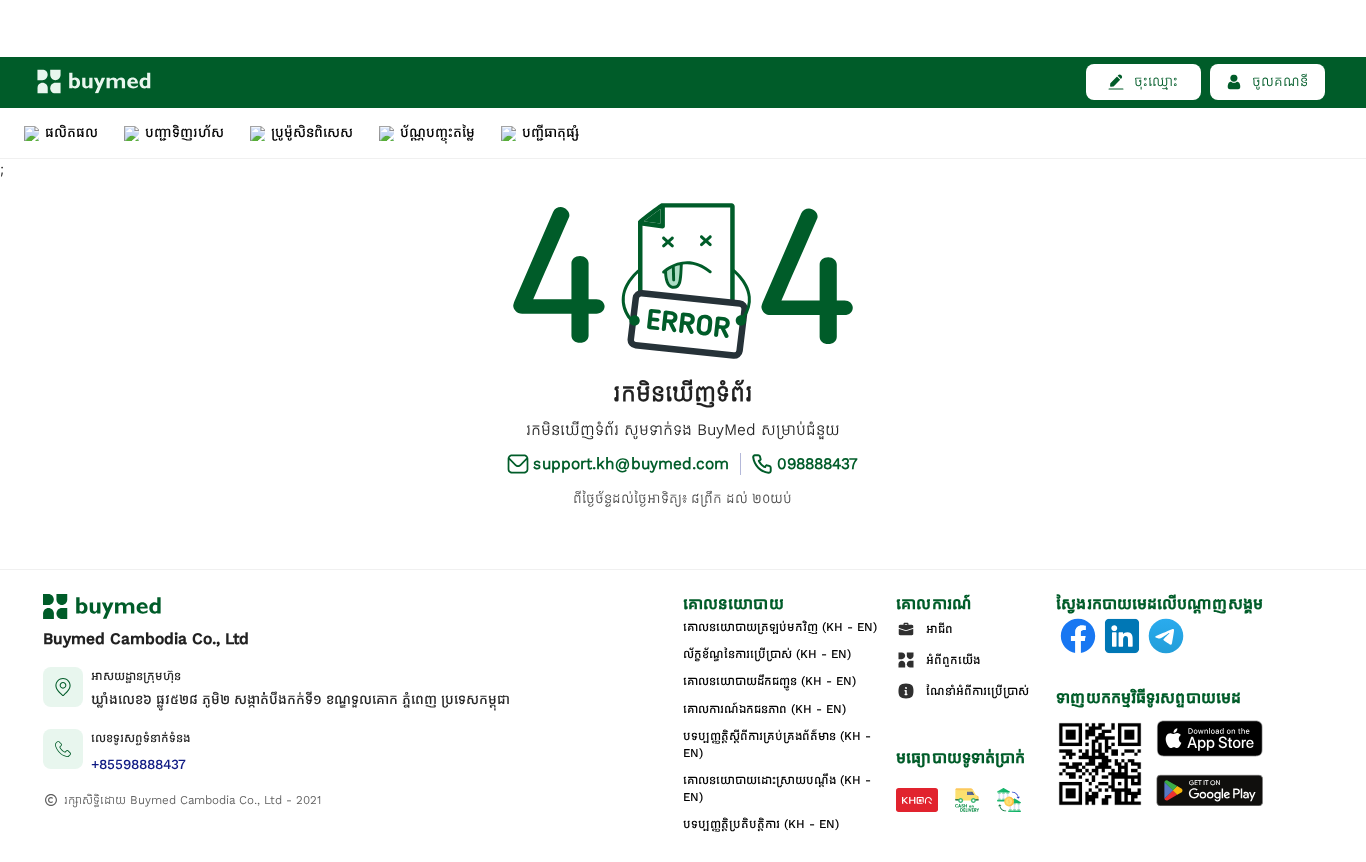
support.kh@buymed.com (631, 464)
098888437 (818, 464)
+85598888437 (138, 764)
